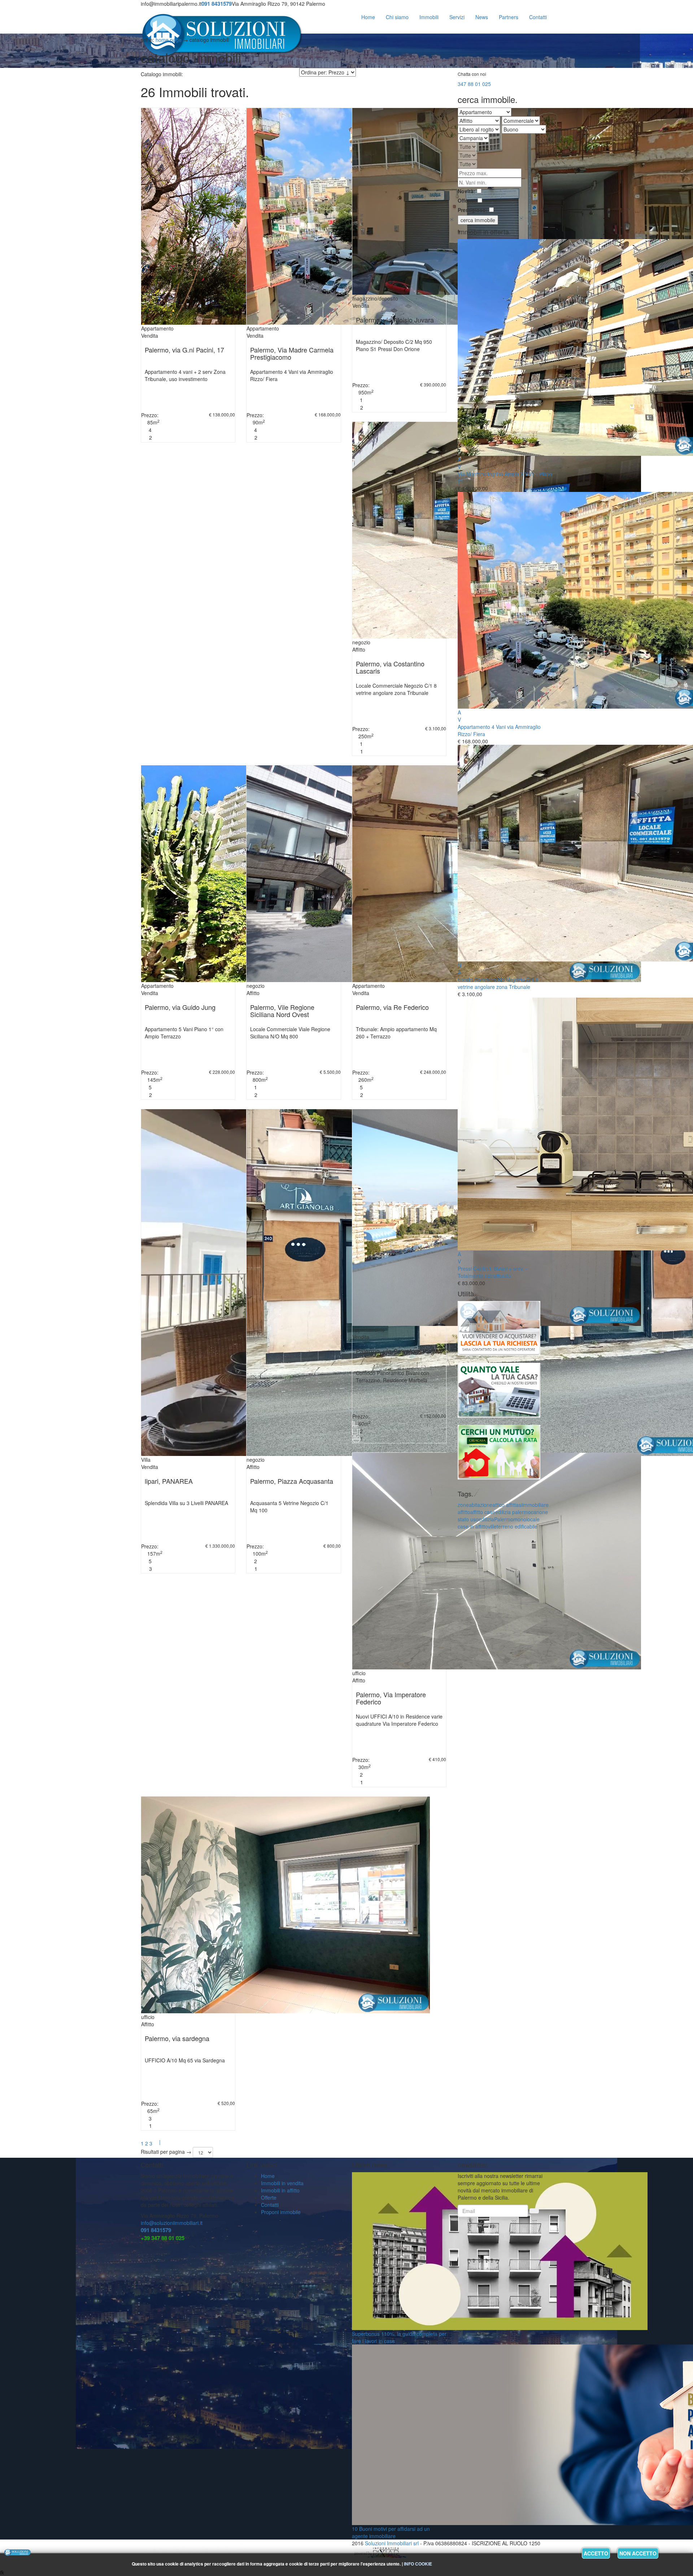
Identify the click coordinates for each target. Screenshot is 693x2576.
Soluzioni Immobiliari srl (392, 2543)
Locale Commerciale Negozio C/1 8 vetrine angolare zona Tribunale (498, 983)
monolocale (526, 1519)
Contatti (270, 2205)
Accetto (596, 2553)
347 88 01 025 (474, 84)
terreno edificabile (517, 1526)
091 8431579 (156, 2230)
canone (539, 1512)
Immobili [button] (429, 17)
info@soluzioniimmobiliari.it (172, 2223)
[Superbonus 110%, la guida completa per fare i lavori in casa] (500, 2250)
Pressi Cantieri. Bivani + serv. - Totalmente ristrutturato (492, 1272)
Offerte (269, 2197)
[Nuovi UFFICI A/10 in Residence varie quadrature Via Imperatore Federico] (497, 1560)
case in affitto (473, 1526)
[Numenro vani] (145, 430)
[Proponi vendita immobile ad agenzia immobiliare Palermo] (499, 1331)
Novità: (467, 191)
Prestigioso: (473, 210)
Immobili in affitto (280, 2190)
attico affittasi (507, 1505)
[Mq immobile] (144, 422)
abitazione (481, 1505)
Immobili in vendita (282, 2183)
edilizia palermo (513, 1512)
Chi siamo (397, 17)
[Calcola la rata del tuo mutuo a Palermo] (499, 1455)
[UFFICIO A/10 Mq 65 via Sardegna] (286, 1904)
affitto (464, 1512)
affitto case (483, 1512)
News (482, 17)
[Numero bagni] (145, 437)
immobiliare (535, 1505)
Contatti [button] (538, 17)
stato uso (468, 1519)
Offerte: (467, 200)
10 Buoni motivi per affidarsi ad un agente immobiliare (391, 2532)
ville (492, 1526)
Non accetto (638, 2553)
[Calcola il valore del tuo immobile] (499, 1393)
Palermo (504, 1519)
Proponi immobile (281, 2212)
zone (463, 1505)
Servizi (457, 17)
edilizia (486, 1519)
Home (368, 17)
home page (169, 40)
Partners (509, 17)
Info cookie (418, 2564)
